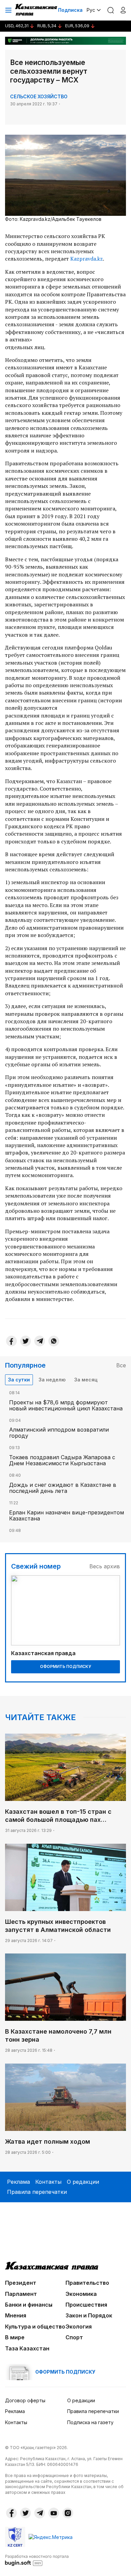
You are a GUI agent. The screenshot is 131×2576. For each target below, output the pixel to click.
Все (121, 1365)
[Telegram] (40, 1341)
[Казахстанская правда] (37, 10)
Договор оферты (25, 2400)
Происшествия (86, 2305)
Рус (91, 10)
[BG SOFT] (37, 2560)
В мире (15, 2337)
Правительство (87, 2283)
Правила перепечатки (37, 2192)
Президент (21, 2283)
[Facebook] (11, 1341)
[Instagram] (68, 2513)
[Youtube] (54, 2513)
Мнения (16, 2315)
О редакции (83, 2182)
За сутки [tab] (19, 1380)
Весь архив (105, 1566)
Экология (79, 2327)
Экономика (81, 2294)
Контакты (48, 2182)
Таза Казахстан (27, 2348)
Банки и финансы (29, 2305)
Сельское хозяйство (39, 96)
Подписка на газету (90, 2422)
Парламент (21, 2294)
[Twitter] (26, 1341)
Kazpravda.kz (86, 259)
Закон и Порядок (89, 2315)
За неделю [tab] (52, 1380)
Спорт (74, 2337)
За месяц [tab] (86, 1380)
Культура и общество (35, 2327)
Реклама (18, 2182)
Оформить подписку (65, 1666)
